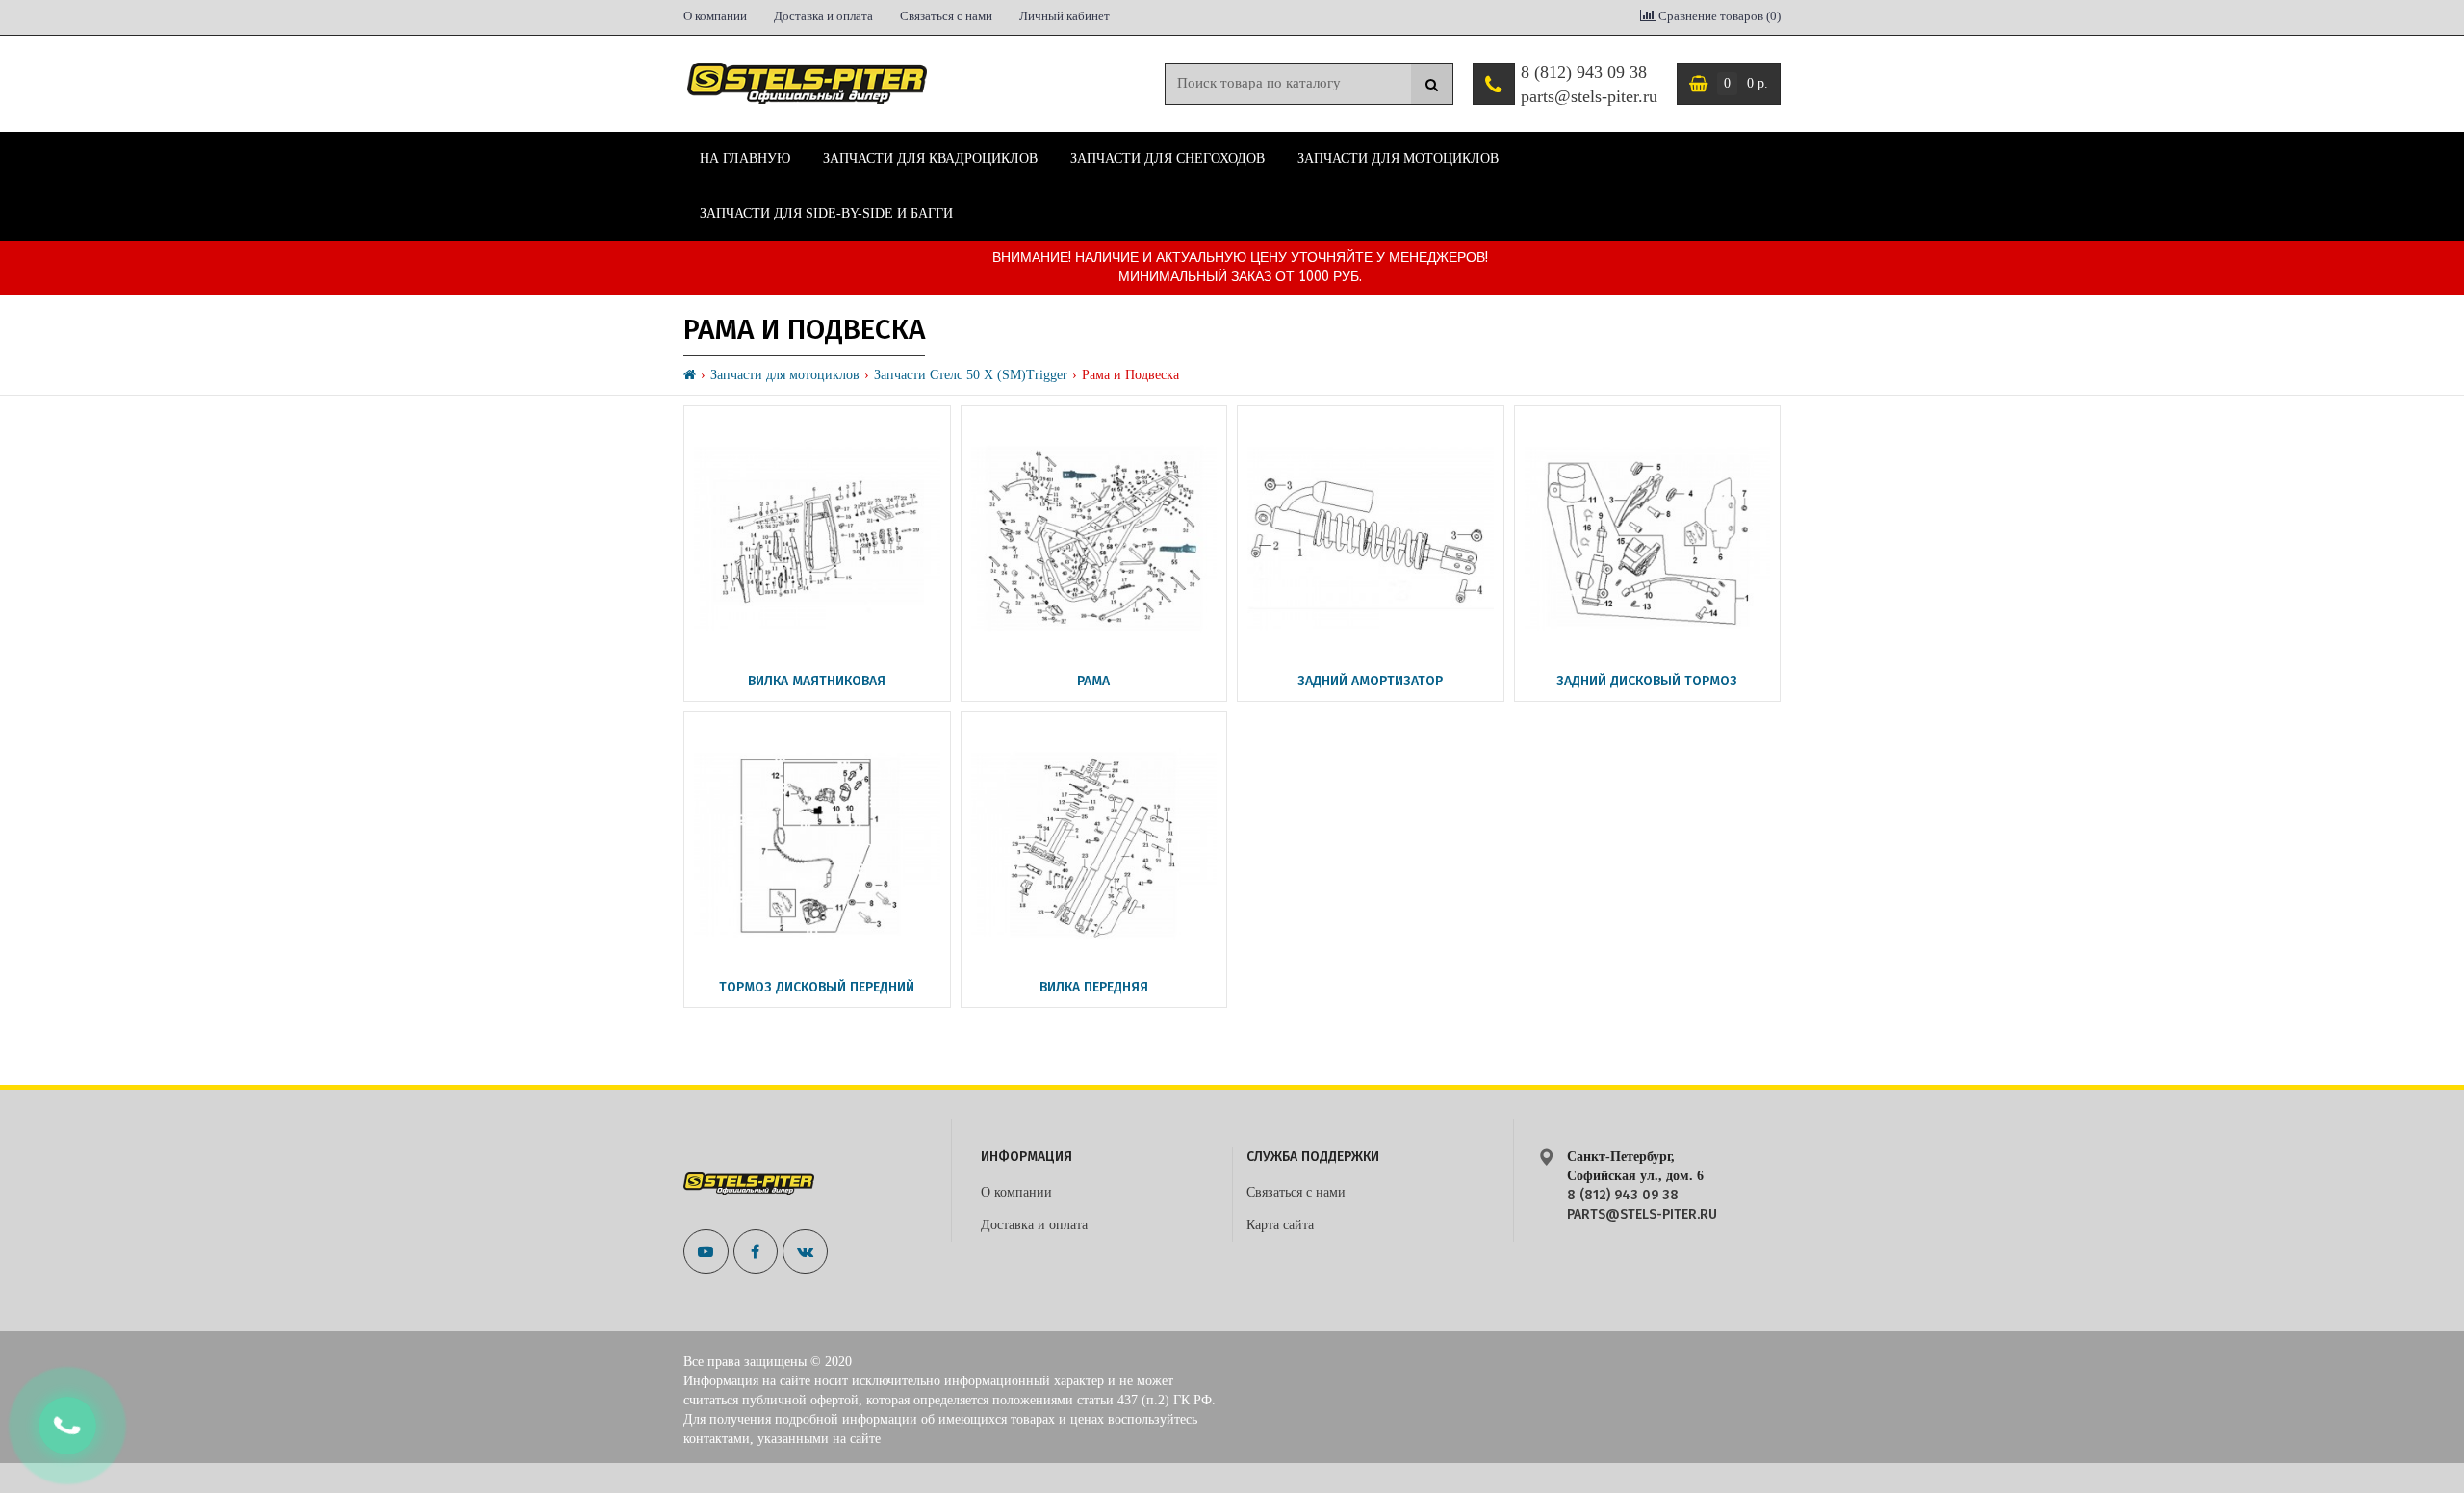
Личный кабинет (1065, 16)
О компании (715, 16)
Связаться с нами (946, 16)
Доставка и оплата (823, 16)
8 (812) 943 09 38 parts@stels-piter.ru (1589, 85)
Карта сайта (1280, 1225)
